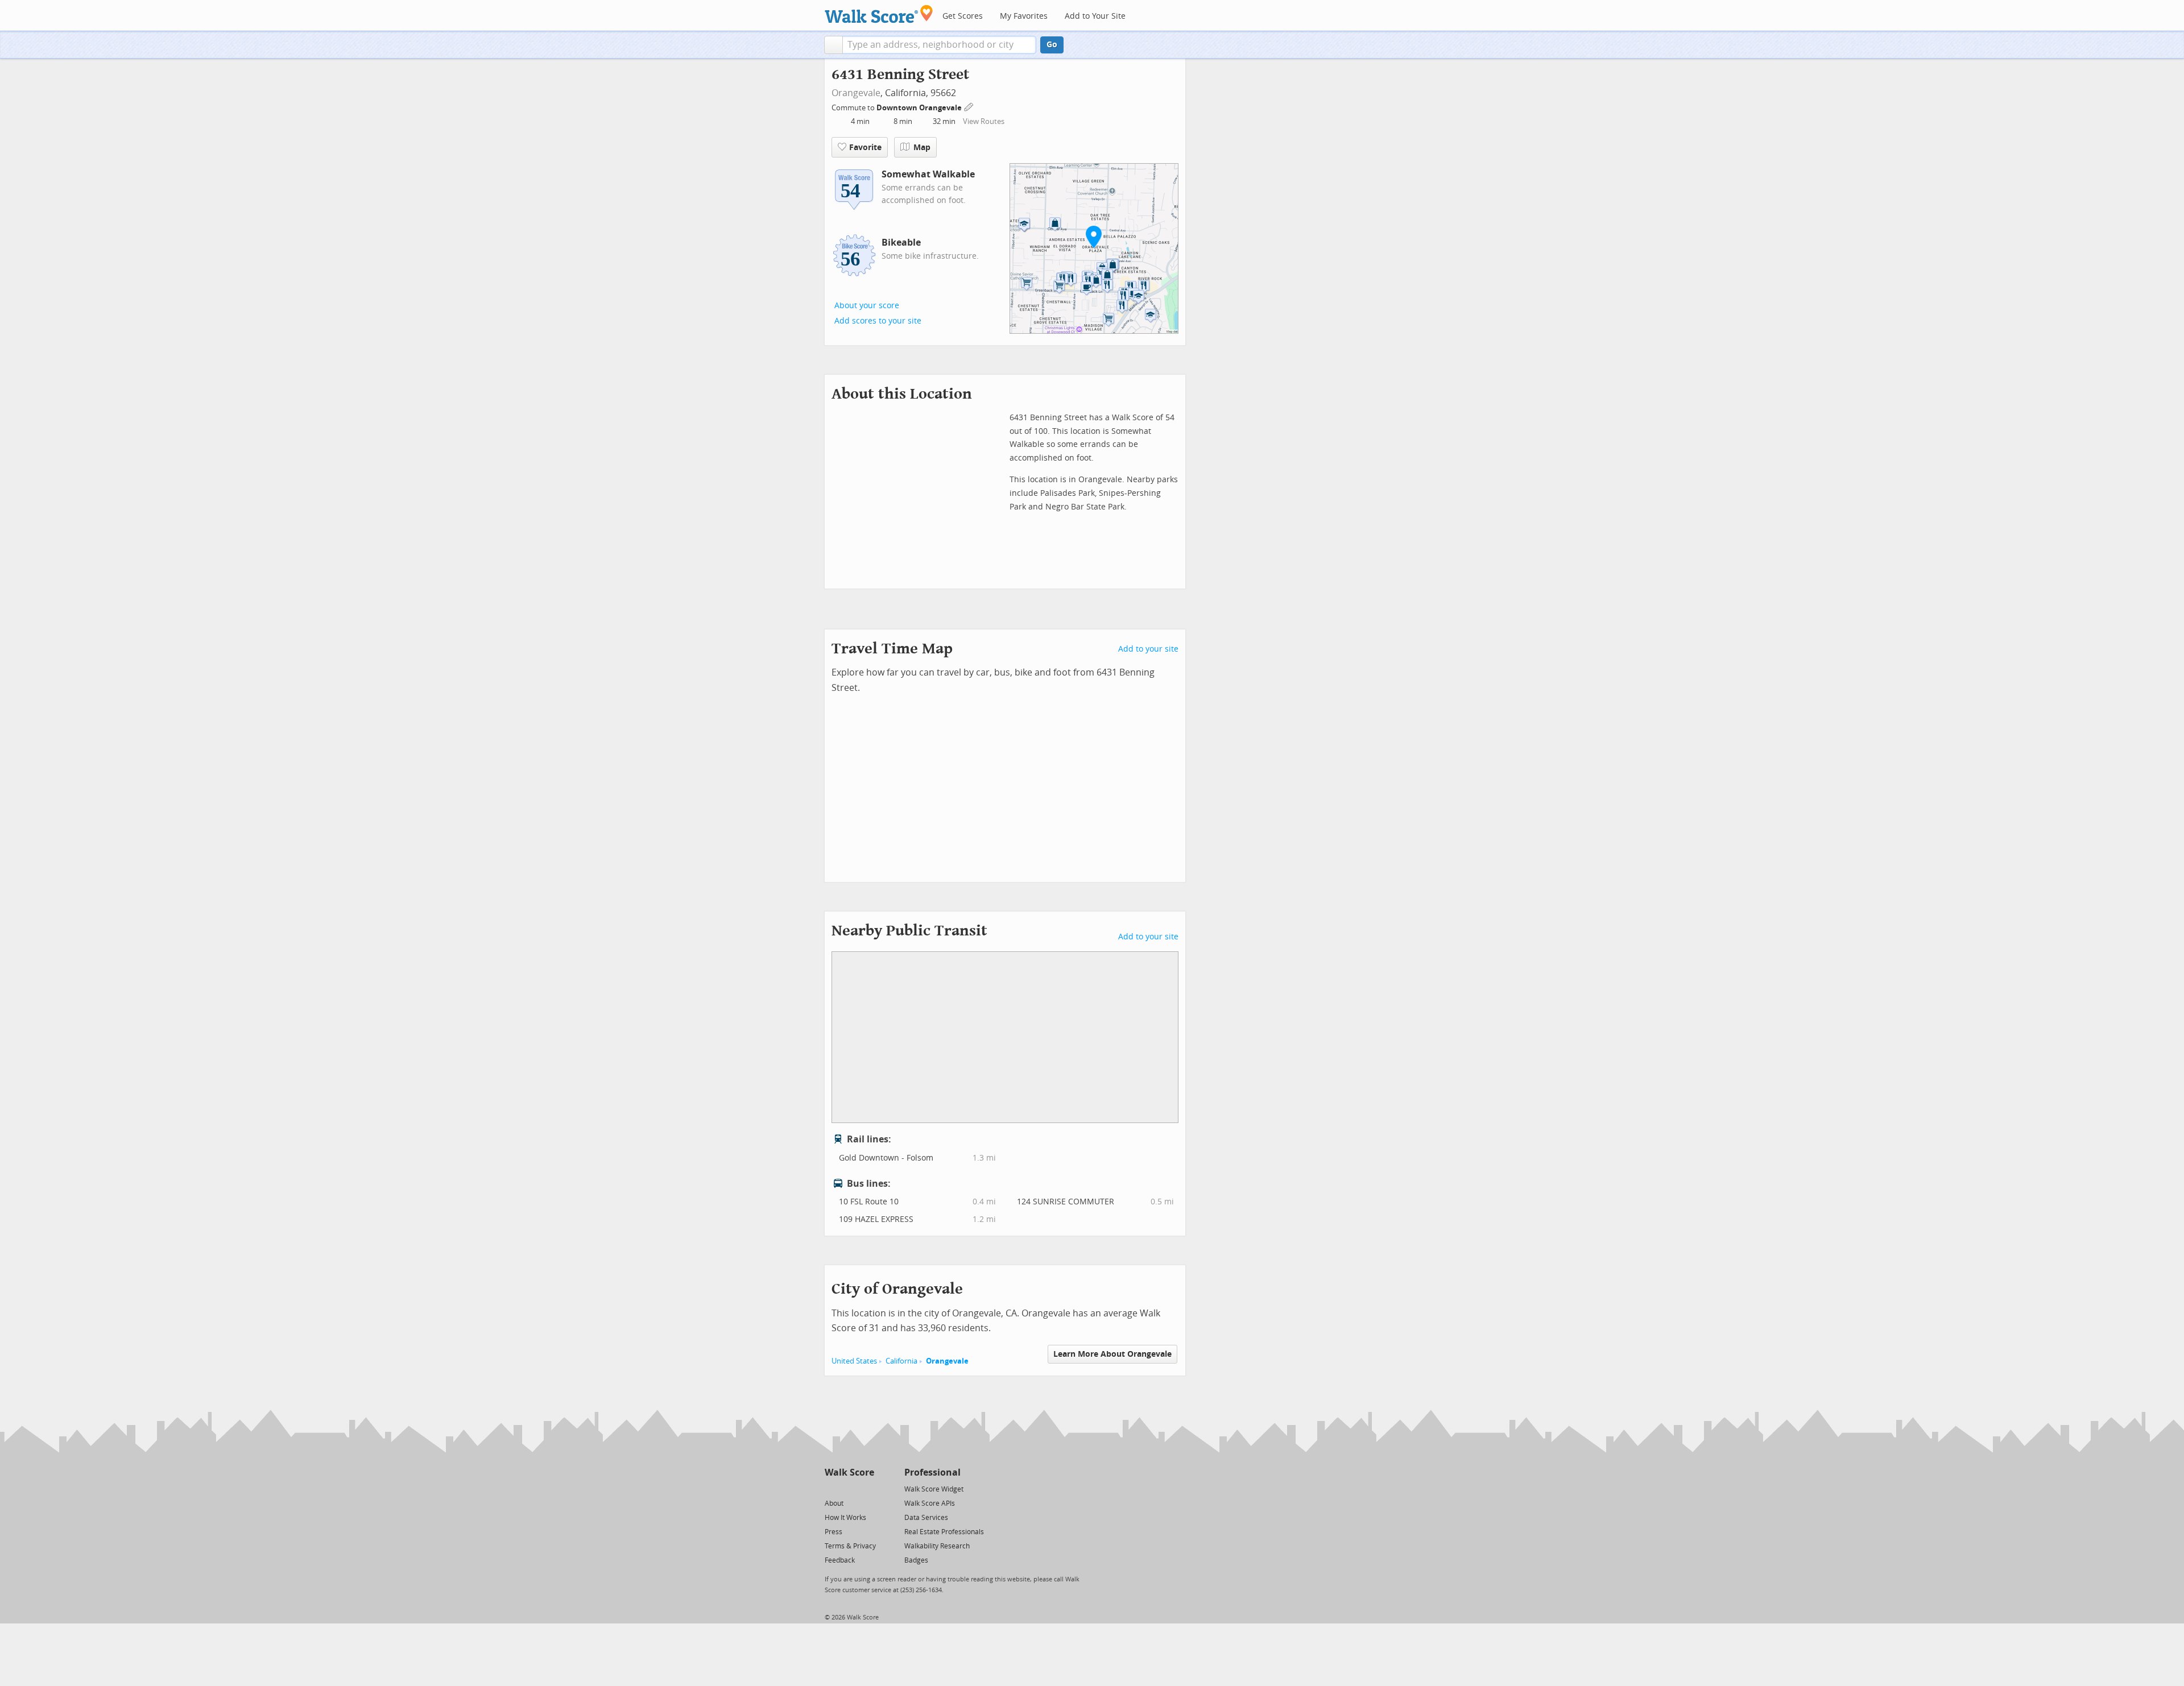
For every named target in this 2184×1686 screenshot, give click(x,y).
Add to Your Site (1095, 16)
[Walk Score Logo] (879, 14)
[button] (834, 45)
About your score (867, 306)
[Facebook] (849, 1488)
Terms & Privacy (850, 1546)
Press (834, 1532)
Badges (916, 1560)
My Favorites (1024, 16)
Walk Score (849, 1472)
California (901, 1361)
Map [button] (922, 148)
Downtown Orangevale (920, 108)
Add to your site (1148, 649)
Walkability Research (937, 1546)
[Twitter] (831, 1488)
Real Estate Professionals (944, 1532)
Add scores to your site (878, 321)
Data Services (926, 1518)
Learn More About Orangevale (1112, 1354)
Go (1052, 45)
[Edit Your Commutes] (969, 106)
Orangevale (856, 93)
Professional (932, 1472)
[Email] (866, 1488)
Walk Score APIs (930, 1503)
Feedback (840, 1560)
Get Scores (963, 16)
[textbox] (939, 45)
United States (854, 1361)
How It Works (845, 1518)
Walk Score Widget (934, 1489)
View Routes (984, 121)
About (834, 1503)
